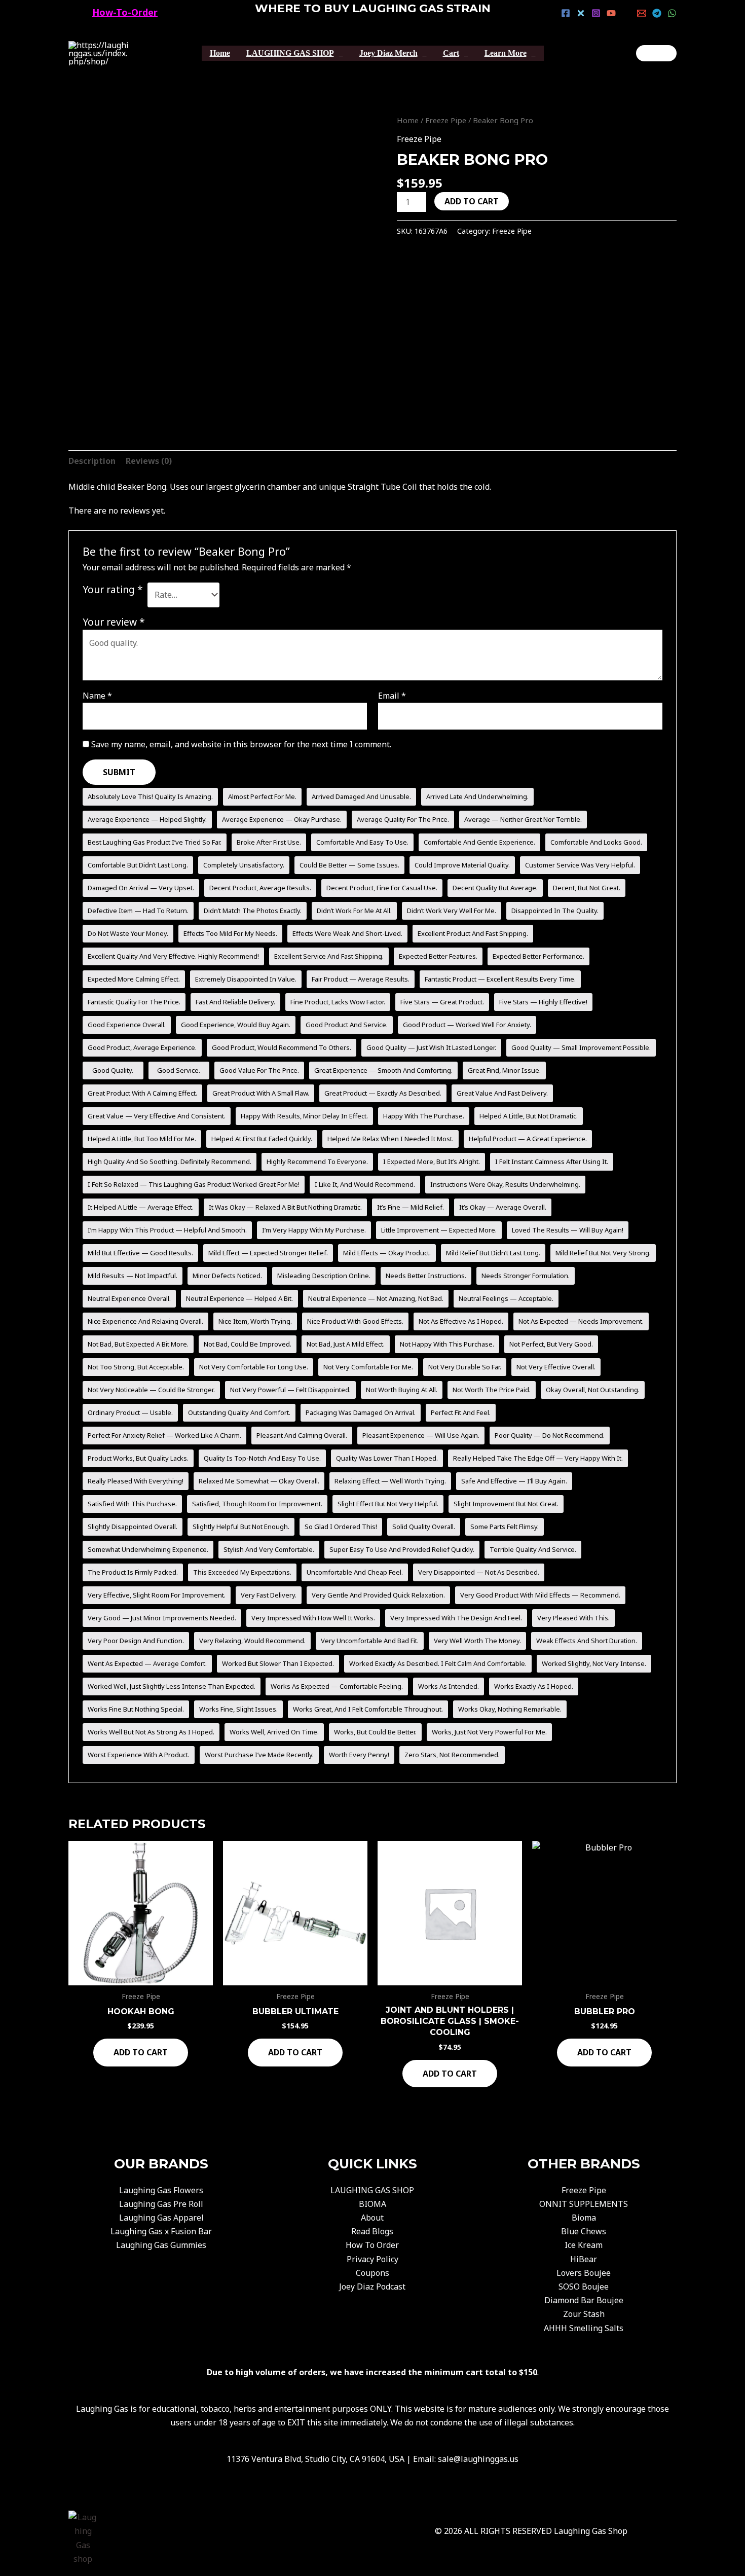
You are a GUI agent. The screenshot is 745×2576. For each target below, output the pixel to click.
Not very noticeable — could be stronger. (151, 1390)
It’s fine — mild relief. (411, 1207)
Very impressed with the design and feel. (456, 1618)
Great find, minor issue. (504, 1070)
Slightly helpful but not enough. (241, 1527)
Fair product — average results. (361, 979)
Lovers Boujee (584, 2273)
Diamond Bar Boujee (584, 2300)
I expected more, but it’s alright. (432, 1162)
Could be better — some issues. (349, 865)
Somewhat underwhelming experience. (148, 1549)
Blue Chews (584, 2231)
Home (220, 53)
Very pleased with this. (573, 1618)
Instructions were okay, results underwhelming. (505, 1184)
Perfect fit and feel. (461, 1412)
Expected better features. (438, 956)
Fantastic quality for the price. (134, 1002)
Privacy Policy (372, 2259)
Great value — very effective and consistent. (157, 1116)
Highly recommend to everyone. (317, 1162)
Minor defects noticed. (227, 1276)
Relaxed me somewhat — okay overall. (259, 1481)
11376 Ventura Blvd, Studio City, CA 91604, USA (315, 2459)
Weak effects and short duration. (587, 1641)
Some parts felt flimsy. (505, 1527)
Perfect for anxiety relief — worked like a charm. (164, 1435)
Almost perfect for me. (262, 796)
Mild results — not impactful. (133, 1276)
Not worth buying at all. (402, 1390)
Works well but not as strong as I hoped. (151, 1732)
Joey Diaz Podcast (372, 2287)
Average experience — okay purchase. (282, 819)
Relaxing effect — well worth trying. (390, 1481)
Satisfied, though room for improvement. (257, 1504)
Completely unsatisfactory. (244, 865)
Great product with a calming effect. (142, 1093)
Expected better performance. (538, 956)
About (372, 2218)
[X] (581, 13)
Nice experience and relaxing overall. (145, 1321)
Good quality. (113, 1070)
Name (97, 696)
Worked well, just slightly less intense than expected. (172, 1686)
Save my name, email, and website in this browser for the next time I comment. (241, 744)
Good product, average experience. (142, 1047)
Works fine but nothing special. (136, 1709)
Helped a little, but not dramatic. (529, 1116)
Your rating (113, 589)
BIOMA (372, 2204)
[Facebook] (566, 13)
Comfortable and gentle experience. (479, 842)
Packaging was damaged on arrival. (361, 1412)
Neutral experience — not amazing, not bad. (376, 1298)
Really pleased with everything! (136, 1481)
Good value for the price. (259, 1070)
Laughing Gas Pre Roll (161, 2204)
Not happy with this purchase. (447, 1344)
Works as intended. (449, 1686)
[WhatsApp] (672, 13)
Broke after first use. (269, 842)
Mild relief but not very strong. (603, 1253)
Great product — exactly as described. (383, 1093)
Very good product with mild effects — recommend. (540, 1595)
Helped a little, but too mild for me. (142, 1139)
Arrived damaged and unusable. (361, 796)
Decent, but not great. (587, 888)
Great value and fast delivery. (502, 1093)
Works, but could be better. (375, 1732)
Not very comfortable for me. (368, 1367)
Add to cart (472, 201)
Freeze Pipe (446, 120)
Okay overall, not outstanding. (593, 1390)
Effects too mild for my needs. (230, 933)
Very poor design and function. (136, 1641)
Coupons (372, 2273)
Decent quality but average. (495, 888)
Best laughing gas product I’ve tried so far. (155, 842)
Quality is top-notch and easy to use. (262, 1458)
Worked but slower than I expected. (278, 1663)
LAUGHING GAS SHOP (290, 53)
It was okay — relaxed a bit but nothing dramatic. (285, 1207)
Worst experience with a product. (139, 1755)
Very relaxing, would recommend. (252, 1641)
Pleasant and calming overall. (302, 1435)
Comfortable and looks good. (596, 842)
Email (392, 696)
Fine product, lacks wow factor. (338, 1002)
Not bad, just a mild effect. (346, 1344)
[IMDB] (626, 13)
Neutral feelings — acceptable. (506, 1298)
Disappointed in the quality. (555, 911)
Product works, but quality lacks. (138, 1458)
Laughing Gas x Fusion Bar (161, 2231)
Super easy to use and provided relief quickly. (402, 1549)
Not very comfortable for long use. (254, 1367)
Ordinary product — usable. (130, 1412)
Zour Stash (584, 2314)
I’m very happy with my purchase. (314, 1230)
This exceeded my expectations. (242, 1572)
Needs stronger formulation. (526, 1276)
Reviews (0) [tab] (149, 461)
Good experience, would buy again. (236, 1025)
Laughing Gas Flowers (161, 2190)
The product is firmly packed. (133, 1572)
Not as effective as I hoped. (461, 1321)
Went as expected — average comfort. (147, 1663)
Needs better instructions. (426, 1276)
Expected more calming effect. (134, 979)
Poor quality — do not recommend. (550, 1435)
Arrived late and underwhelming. (477, 796)
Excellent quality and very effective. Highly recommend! (173, 956)
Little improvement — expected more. (439, 1230)
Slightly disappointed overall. (133, 1527)
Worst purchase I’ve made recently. (259, 1755)
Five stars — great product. (442, 1002)
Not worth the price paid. (492, 1390)
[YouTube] (611, 13)
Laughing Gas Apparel (161, 2218)
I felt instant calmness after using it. (552, 1162)
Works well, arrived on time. (274, 1732)
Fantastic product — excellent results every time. (500, 979)
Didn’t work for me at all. (354, 911)
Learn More (506, 53)
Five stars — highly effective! (543, 1002)
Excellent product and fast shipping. (473, 933)
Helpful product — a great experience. (528, 1139)
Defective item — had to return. (138, 911)
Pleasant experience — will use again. (421, 1435)
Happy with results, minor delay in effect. (304, 1116)
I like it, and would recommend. (365, 1184)
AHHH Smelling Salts (584, 2328)
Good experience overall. (127, 1025)
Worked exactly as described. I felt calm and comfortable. (438, 1663)
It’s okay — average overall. (503, 1207)
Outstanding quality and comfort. (239, 1412)
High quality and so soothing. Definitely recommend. (170, 1162)
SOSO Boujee (584, 2287)
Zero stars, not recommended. (452, 1755)
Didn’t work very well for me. (452, 911)
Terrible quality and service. (533, 1549)
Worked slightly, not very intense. (594, 1663)
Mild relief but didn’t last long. (493, 1253)
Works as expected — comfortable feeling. (337, 1686)
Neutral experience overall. (129, 1298)
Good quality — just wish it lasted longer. (431, 1047)
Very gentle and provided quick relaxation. (378, 1595)
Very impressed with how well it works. (313, 1618)
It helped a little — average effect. (141, 1207)
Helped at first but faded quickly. (262, 1139)
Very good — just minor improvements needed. (162, 1618)
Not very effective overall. (556, 1367)
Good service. (179, 1070)
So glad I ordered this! (341, 1527)
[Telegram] (657, 13)
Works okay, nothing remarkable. (510, 1709)
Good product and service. (347, 1025)
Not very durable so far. (465, 1367)
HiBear (584, 2259)
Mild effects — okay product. (387, 1253)
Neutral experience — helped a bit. (239, 1298)
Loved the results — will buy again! (568, 1230)
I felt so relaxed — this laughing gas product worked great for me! (194, 1184)
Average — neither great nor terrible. (523, 819)
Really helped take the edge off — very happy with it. (538, 1458)
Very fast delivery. (269, 1595)
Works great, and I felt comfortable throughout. (368, 1709)
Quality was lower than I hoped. (387, 1458)
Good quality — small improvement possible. (581, 1047)
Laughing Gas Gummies (161, 2245)
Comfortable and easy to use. (362, 842)
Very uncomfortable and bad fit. (370, 1641)
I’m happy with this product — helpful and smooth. (167, 1230)
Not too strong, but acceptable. (136, 1367)
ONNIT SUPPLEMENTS (584, 2204)
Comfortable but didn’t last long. (138, 865)
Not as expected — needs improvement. (581, 1321)
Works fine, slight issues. (238, 1709)
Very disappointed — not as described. (479, 1572)
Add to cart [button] (141, 2052)
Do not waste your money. (128, 933)
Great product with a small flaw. (261, 1093)
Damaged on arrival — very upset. (141, 888)
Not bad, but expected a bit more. (138, 1344)
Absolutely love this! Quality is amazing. (150, 796)
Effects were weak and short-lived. (347, 933)
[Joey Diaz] (656, 53)
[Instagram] (596, 13)
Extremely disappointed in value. (246, 979)
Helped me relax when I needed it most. (390, 1139)
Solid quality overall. (424, 1527)
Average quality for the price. (403, 819)
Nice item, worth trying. (255, 1321)
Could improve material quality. (462, 865)
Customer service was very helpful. (580, 865)
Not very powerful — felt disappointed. (290, 1390)
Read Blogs (372, 2231)
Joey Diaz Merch (388, 53)
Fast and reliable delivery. (235, 1002)
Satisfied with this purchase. (132, 1504)
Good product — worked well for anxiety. (467, 1025)
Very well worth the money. (477, 1641)
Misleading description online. (324, 1276)
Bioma (584, 2218)
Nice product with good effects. (355, 1321)
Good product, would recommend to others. (282, 1047)
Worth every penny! (359, 1755)
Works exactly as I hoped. (534, 1686)
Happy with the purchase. (424, 1116)
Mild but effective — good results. (140, 1253)
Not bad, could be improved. (248, 1344)
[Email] (642, 13)
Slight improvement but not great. (506, 1504)
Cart (451, 53)
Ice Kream (584, 2245)
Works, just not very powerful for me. (489, 1732)
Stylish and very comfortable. (269, 1549)
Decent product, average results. (260, 888)
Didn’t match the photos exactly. (253, 911)
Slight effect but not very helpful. (388, 1504)
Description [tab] (92, 461)
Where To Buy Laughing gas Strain (373, 8)
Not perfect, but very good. (551, 1344)
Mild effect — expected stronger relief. (268, 1253)
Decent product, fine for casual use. (382, 888)
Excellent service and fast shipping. (329, 956)
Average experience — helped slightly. (147, 819)
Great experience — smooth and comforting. (383, 1070)
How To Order (372, 2245)
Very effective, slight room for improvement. (157, 1595)
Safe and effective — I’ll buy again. (514, 1481)
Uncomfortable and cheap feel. (355, 1572)
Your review (114, 622)
